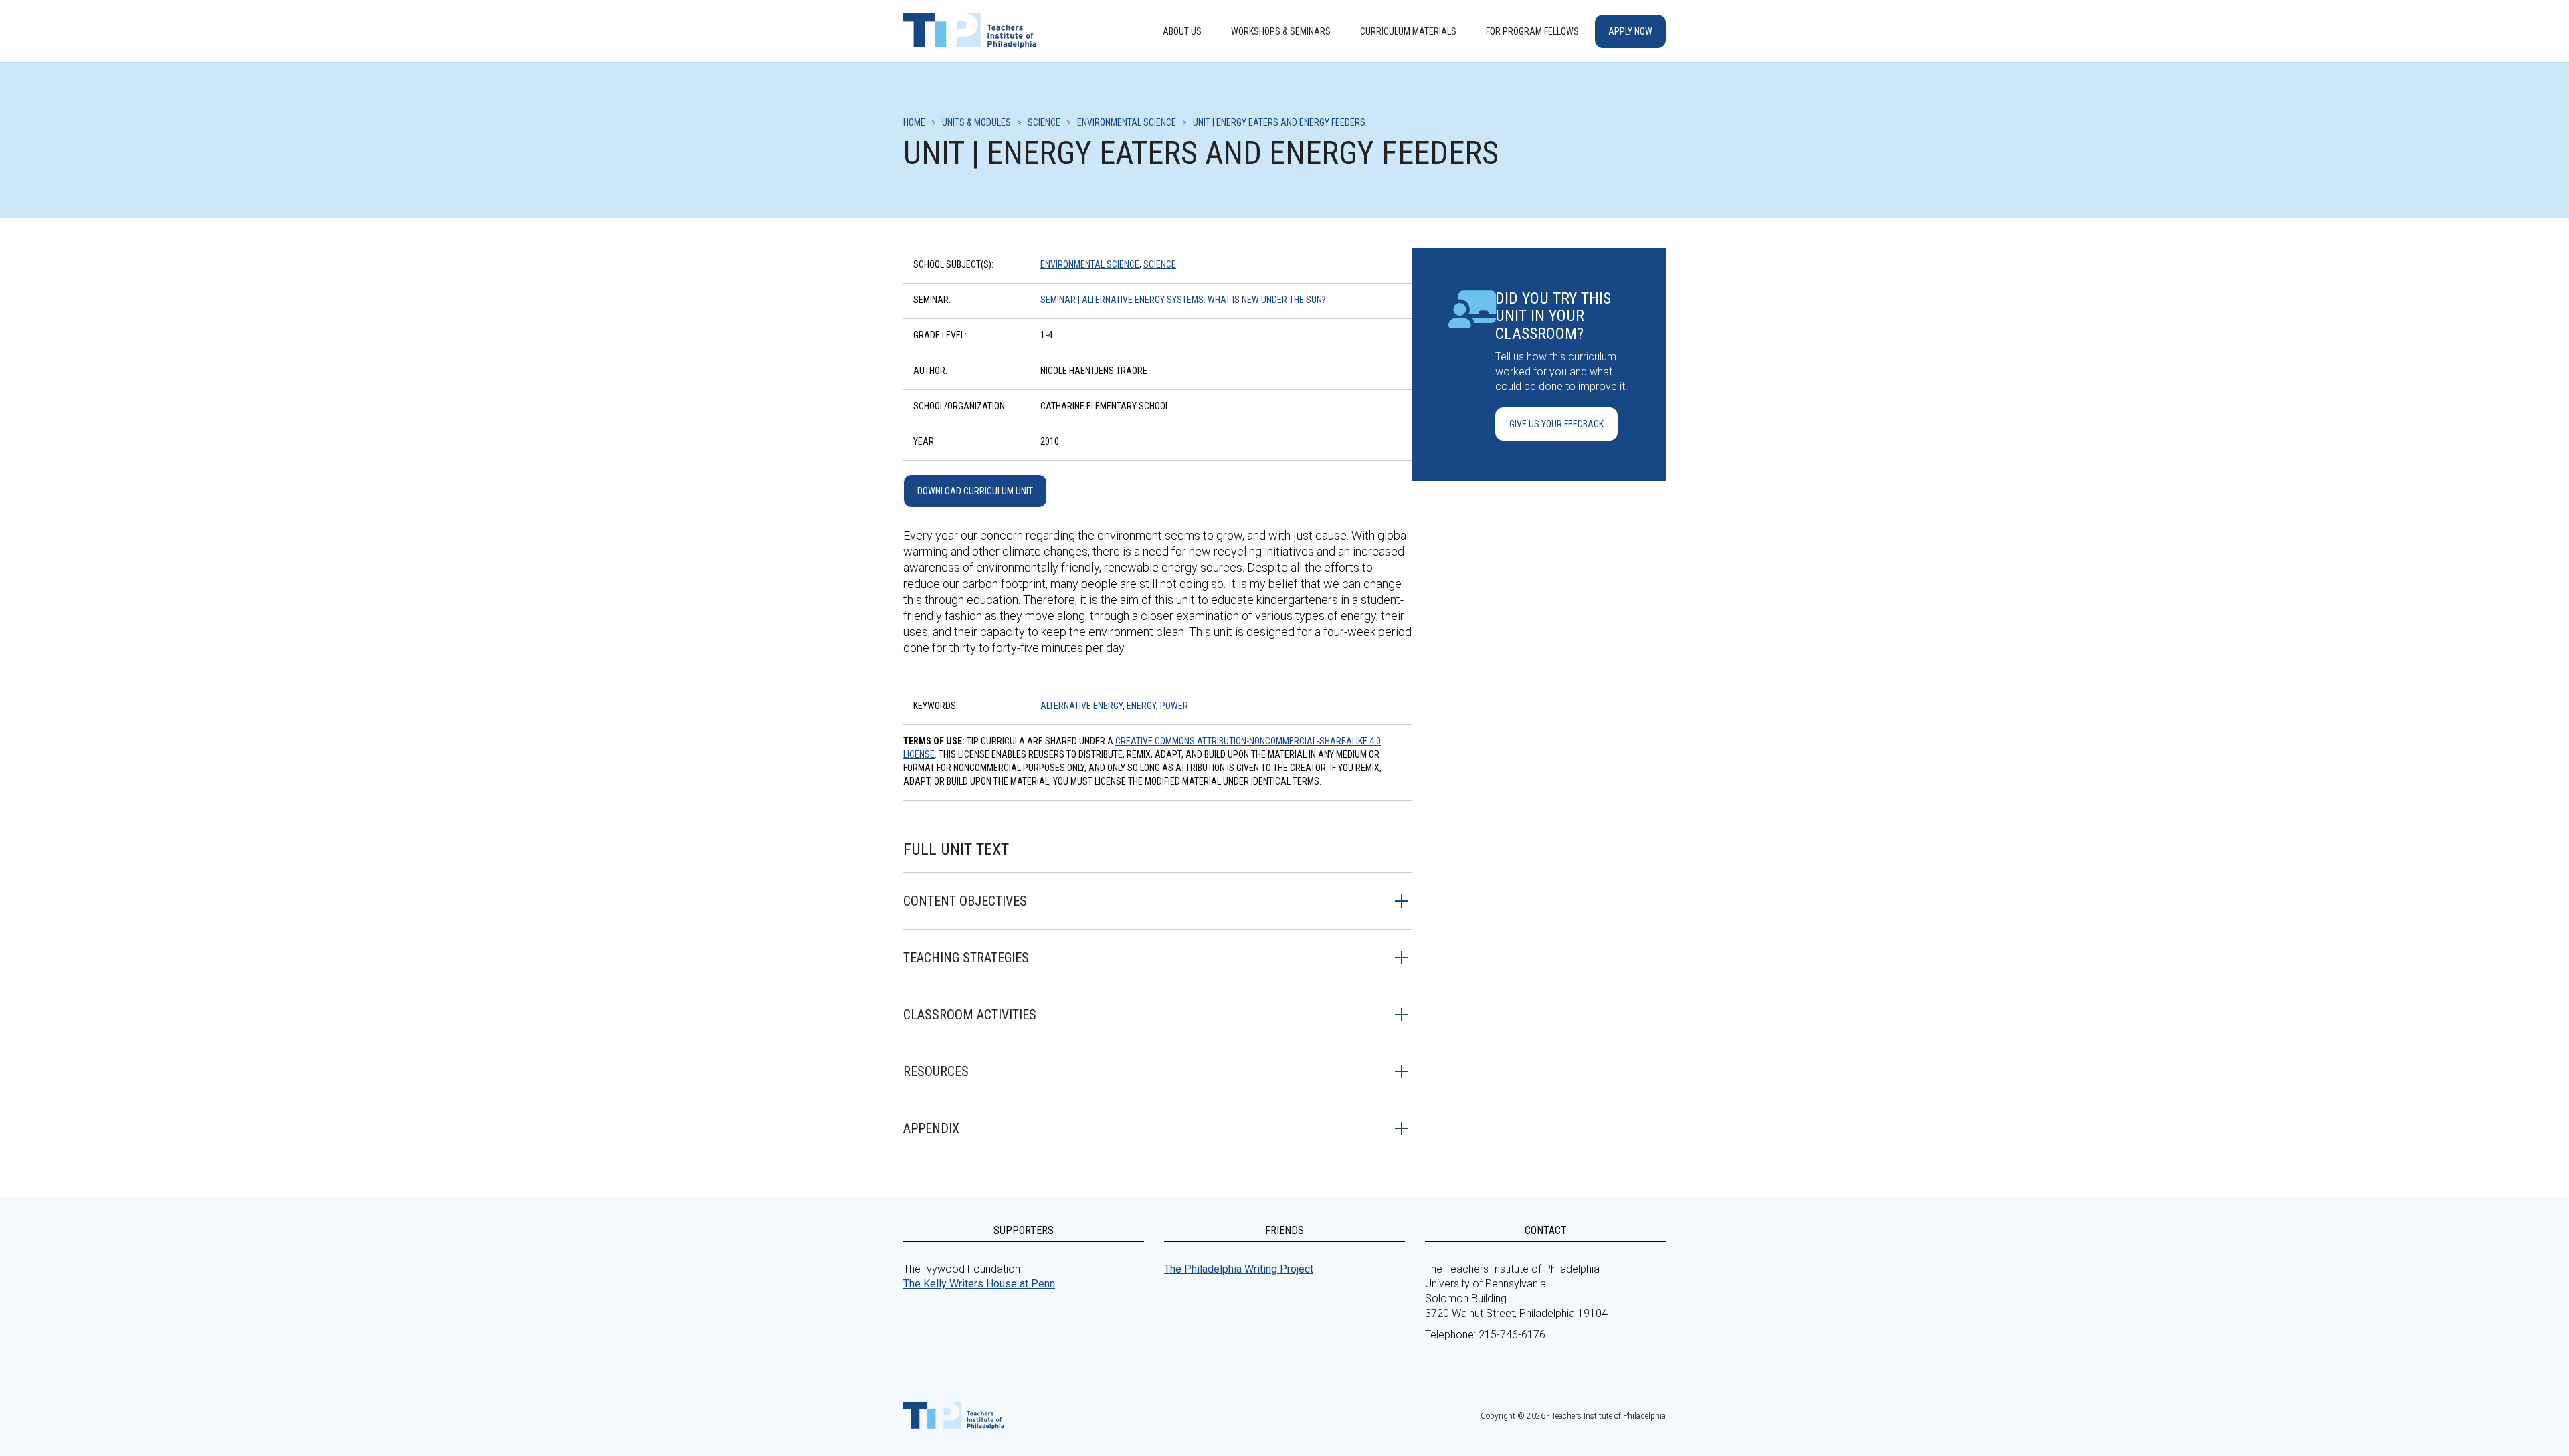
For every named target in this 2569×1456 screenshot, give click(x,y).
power (1174, 706)
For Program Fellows (1532, 31)
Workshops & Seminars (1281, 31)
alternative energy (1081, 706)
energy (1141, 706)
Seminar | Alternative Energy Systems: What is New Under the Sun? (1183, 300)
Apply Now (1630, 31)
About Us (1182, 31)
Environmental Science (1090, 264)
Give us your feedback (1556, 424)
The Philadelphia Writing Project (1239, 1269)
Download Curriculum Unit (975, 491)
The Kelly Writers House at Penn (979, 1284)
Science (1160, 264)
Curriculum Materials (1408, 31)
